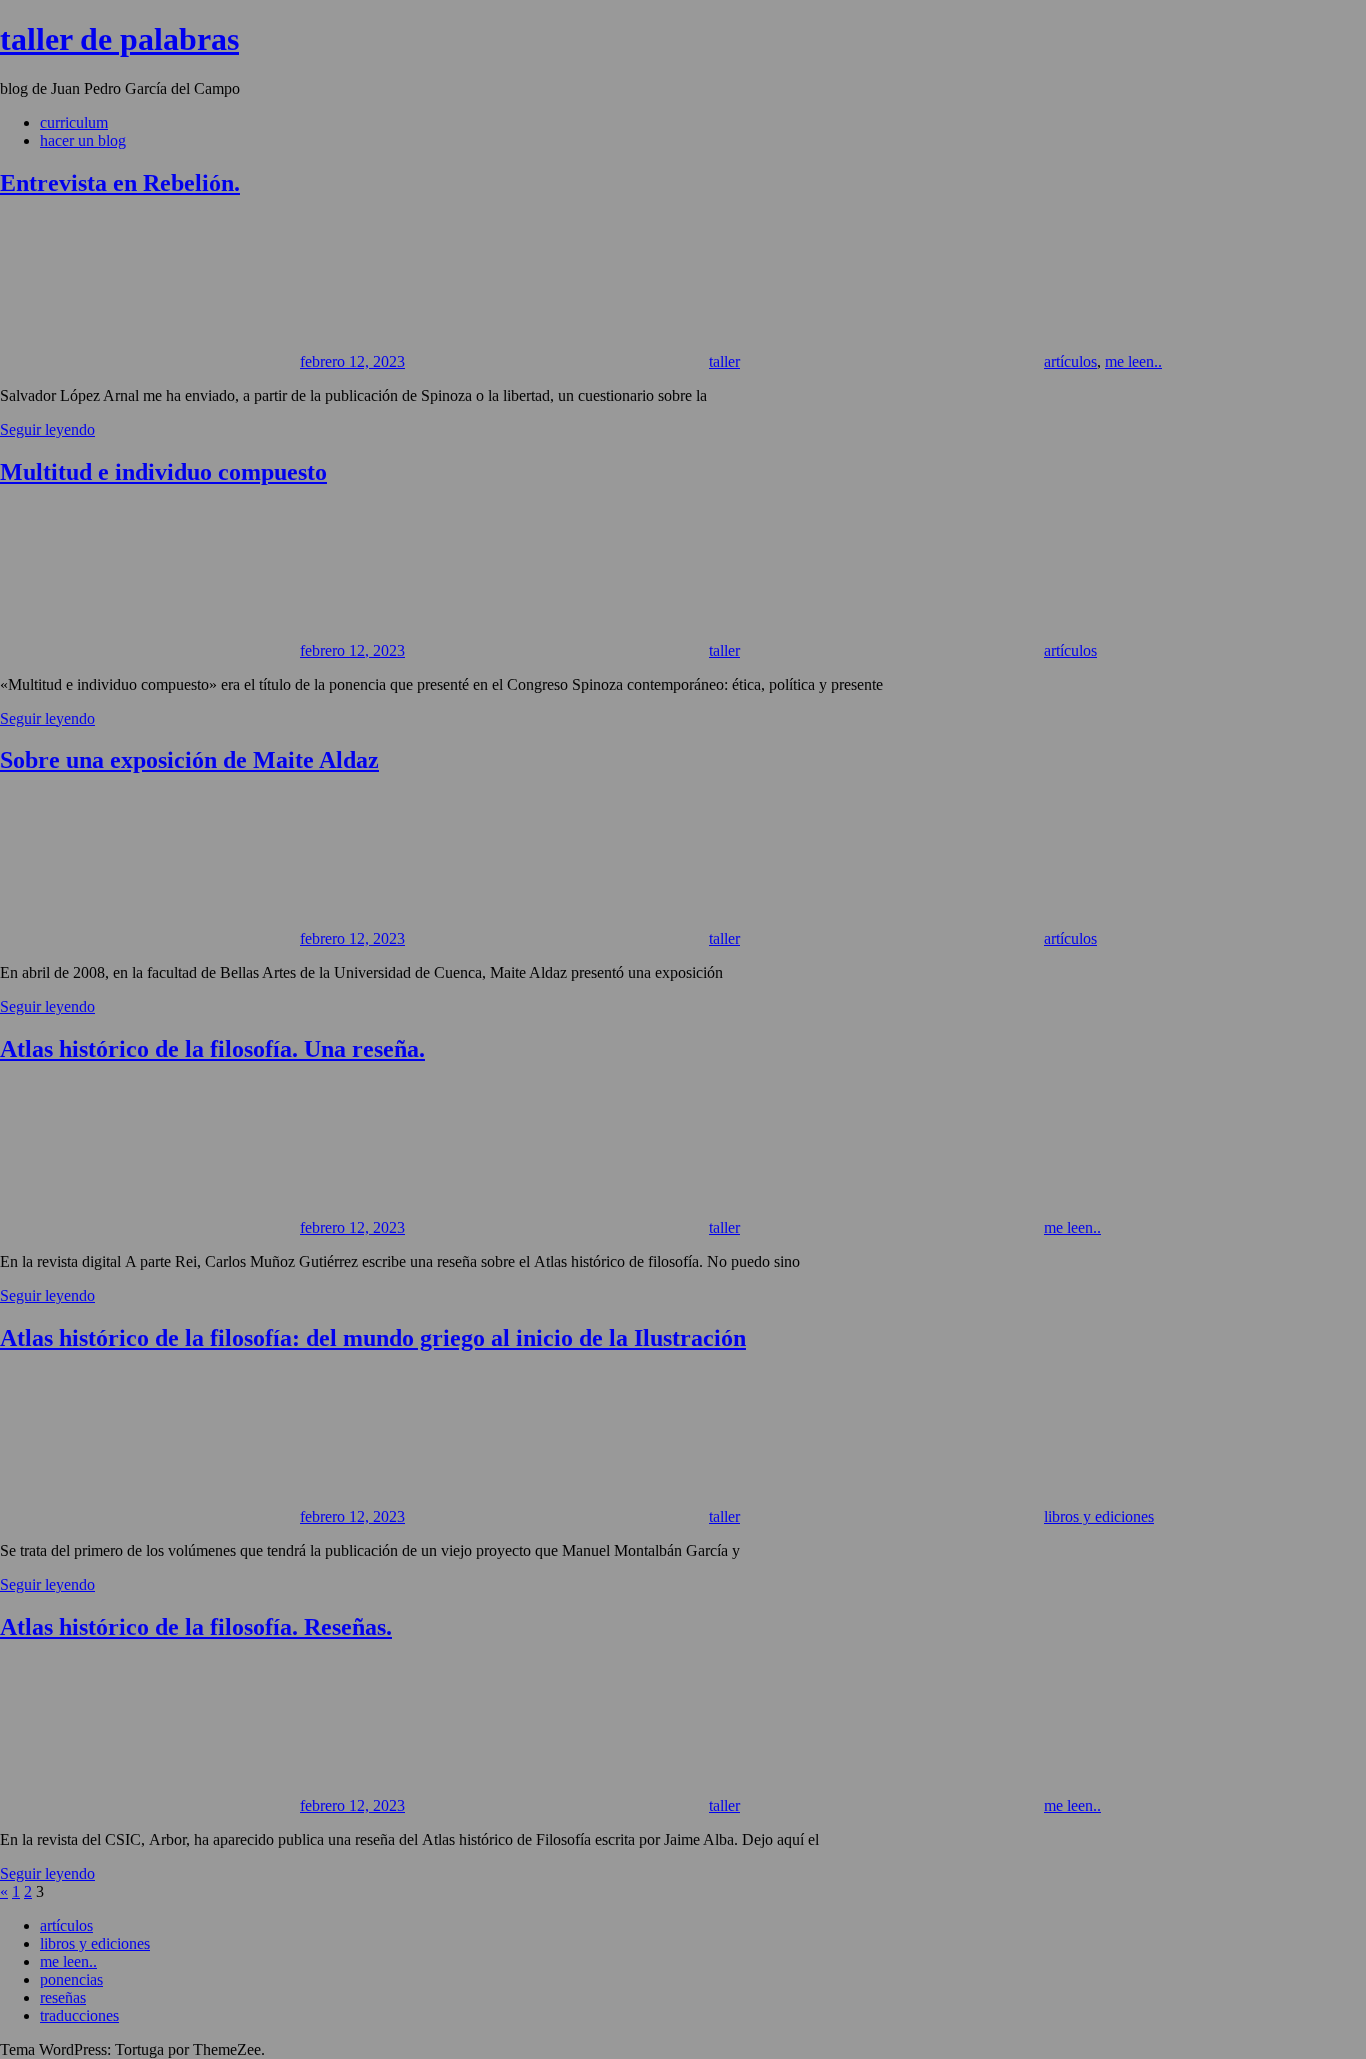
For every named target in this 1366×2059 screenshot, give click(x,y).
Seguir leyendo (47, 429)
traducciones (79, 2015)
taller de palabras (119, 39)
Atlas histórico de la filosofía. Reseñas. (196, 1627)
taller (724, 361)
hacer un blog (83, 140)
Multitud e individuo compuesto (163, 472)
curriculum (74, 122)
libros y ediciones (1099, 1516)
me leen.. (1133, 361)
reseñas (63, 1997)
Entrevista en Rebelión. (120, 183)
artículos (1070, 361)
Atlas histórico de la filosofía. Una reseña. (212, 1049)
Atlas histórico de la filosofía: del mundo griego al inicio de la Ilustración (373, 1338)
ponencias (71, 1979)
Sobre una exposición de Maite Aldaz (189, 760)
